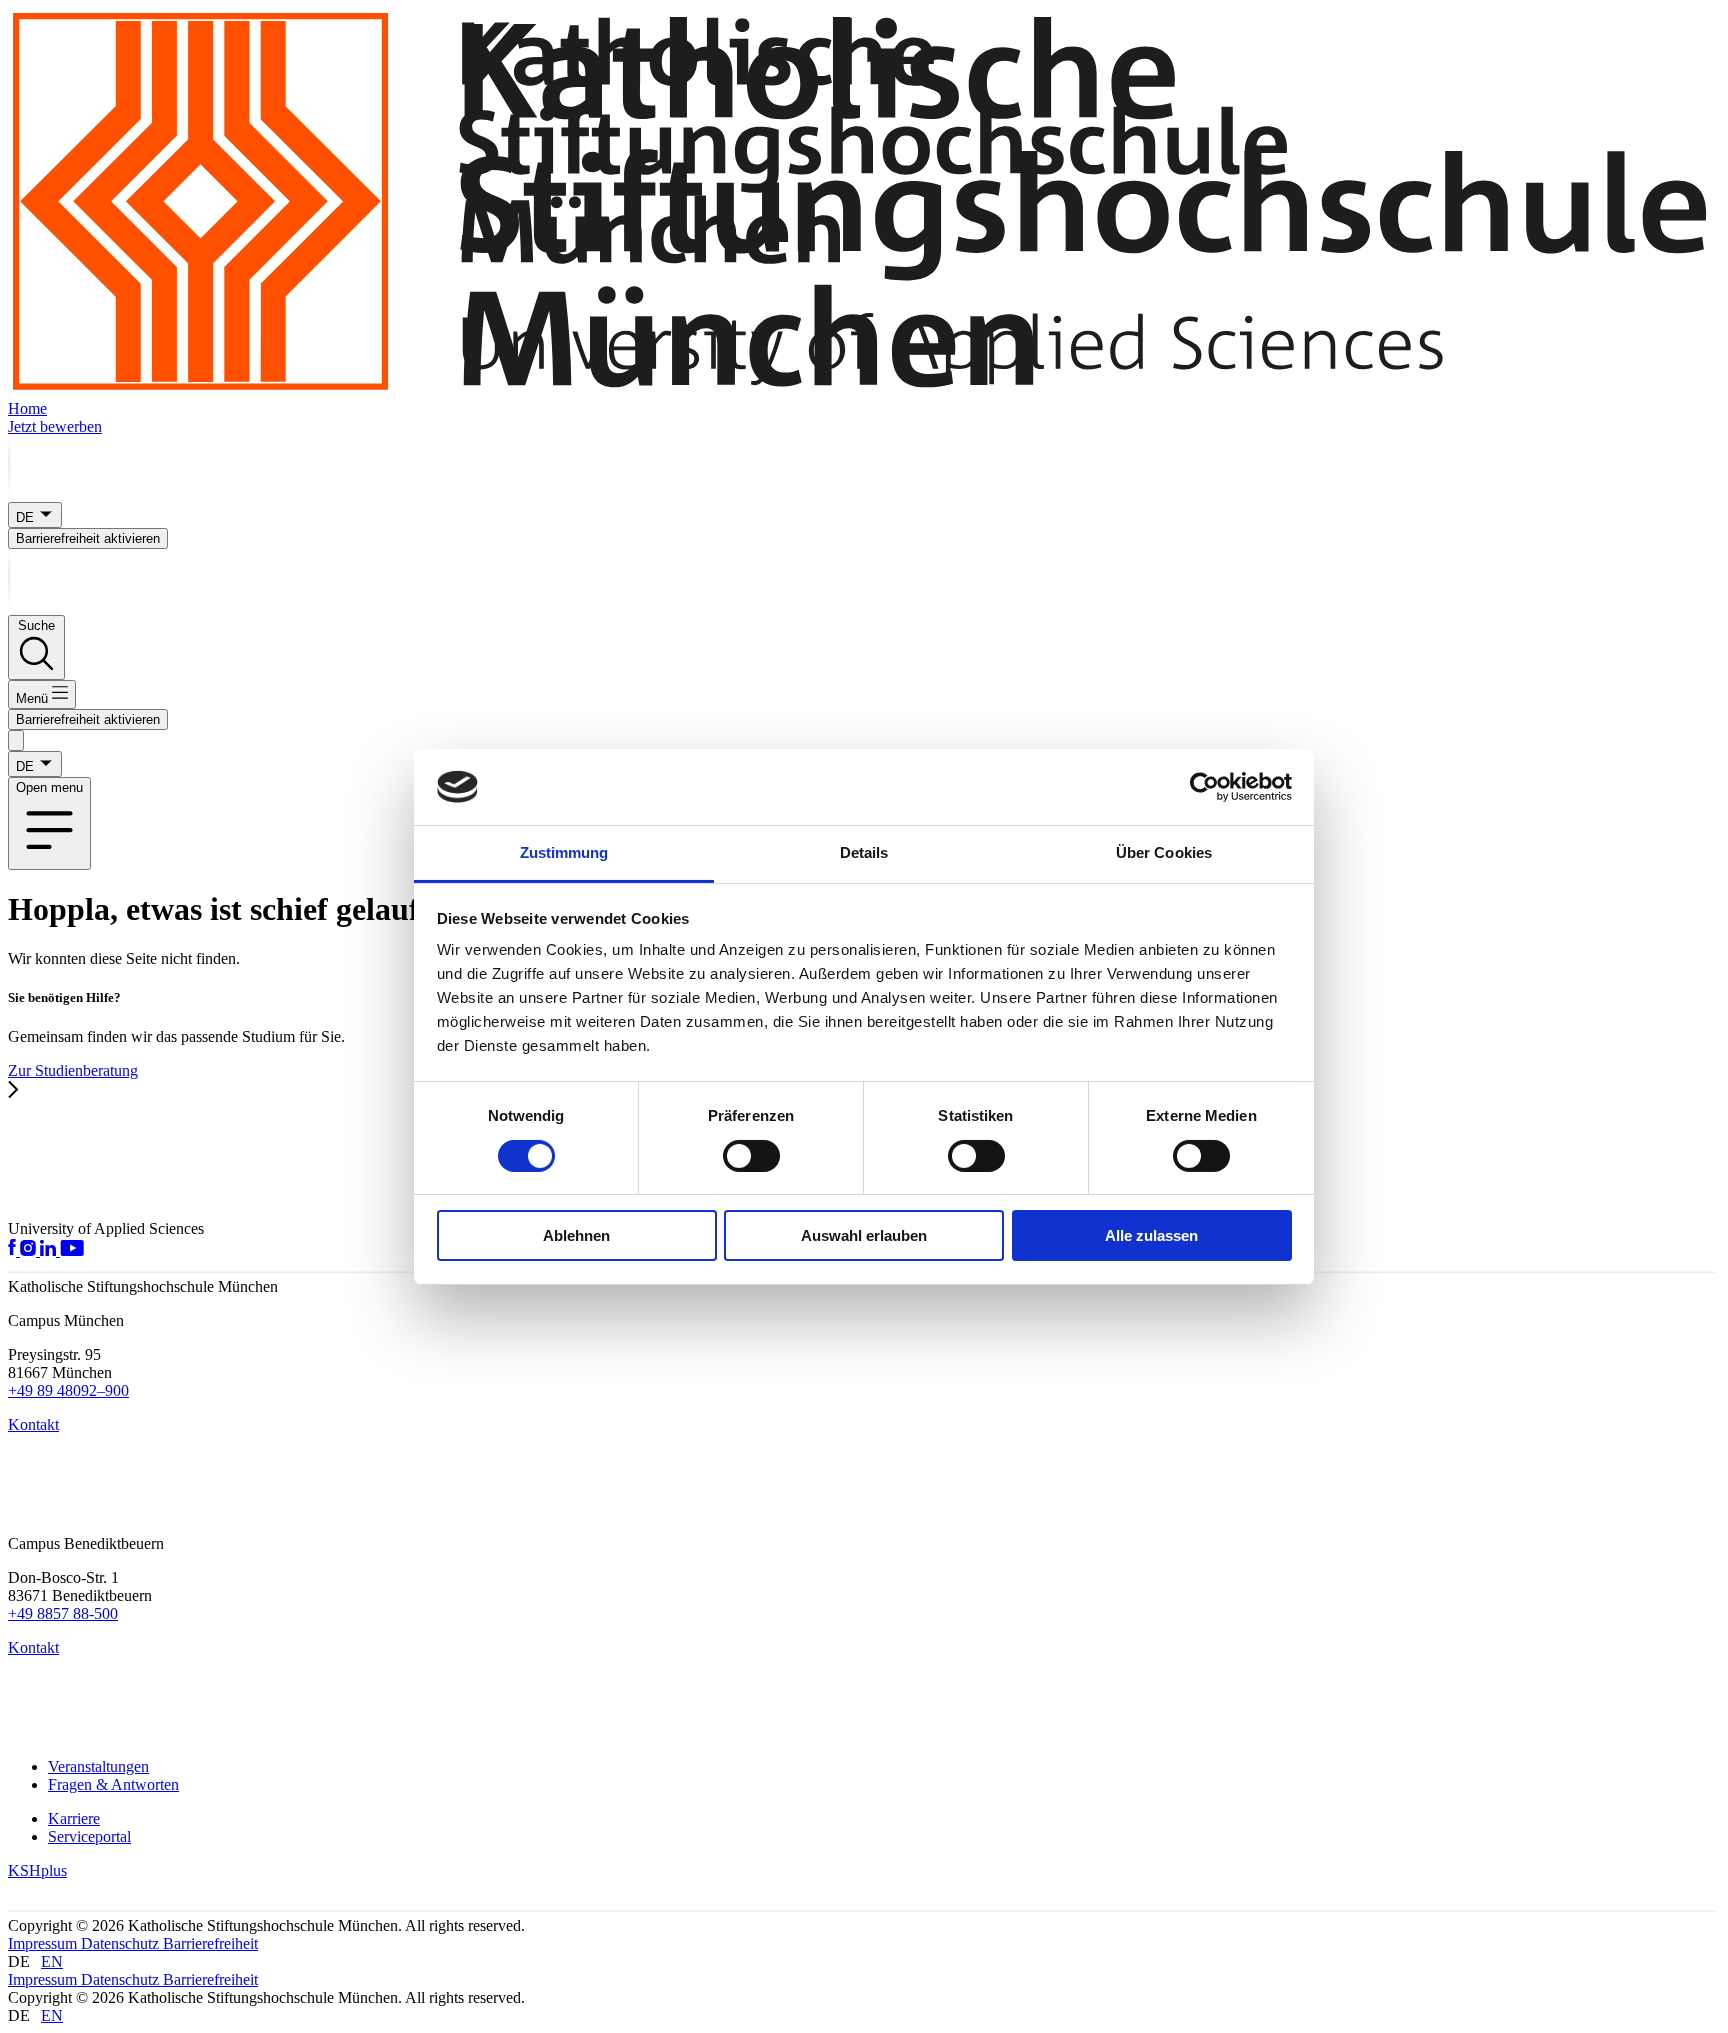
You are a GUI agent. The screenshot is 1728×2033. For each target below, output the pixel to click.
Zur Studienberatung (73, 1070)
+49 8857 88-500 (63, 1613)
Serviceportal (89, 1836)
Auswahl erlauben (864, 1235)
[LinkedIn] (50, 1250)
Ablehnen (576, 1235)
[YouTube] (72, 1250)
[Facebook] (14, 1250)
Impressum (44, 1943)
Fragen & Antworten (113, 1784)
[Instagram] (30, 1250)
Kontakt (33, 1424)
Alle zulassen (1151, 1235)
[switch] (751, 1156)
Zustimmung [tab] (564, 852)
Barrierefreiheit (210, 1943)
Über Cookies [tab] (1164, 852)
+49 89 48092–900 (68, 1390)
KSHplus (37, 1870)
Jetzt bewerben (55, 426)
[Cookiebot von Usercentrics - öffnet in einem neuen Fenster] (1204, 787)
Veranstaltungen (98, 1766)
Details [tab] (864, 852)
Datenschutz (122, 1943)
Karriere (74, 1818)
